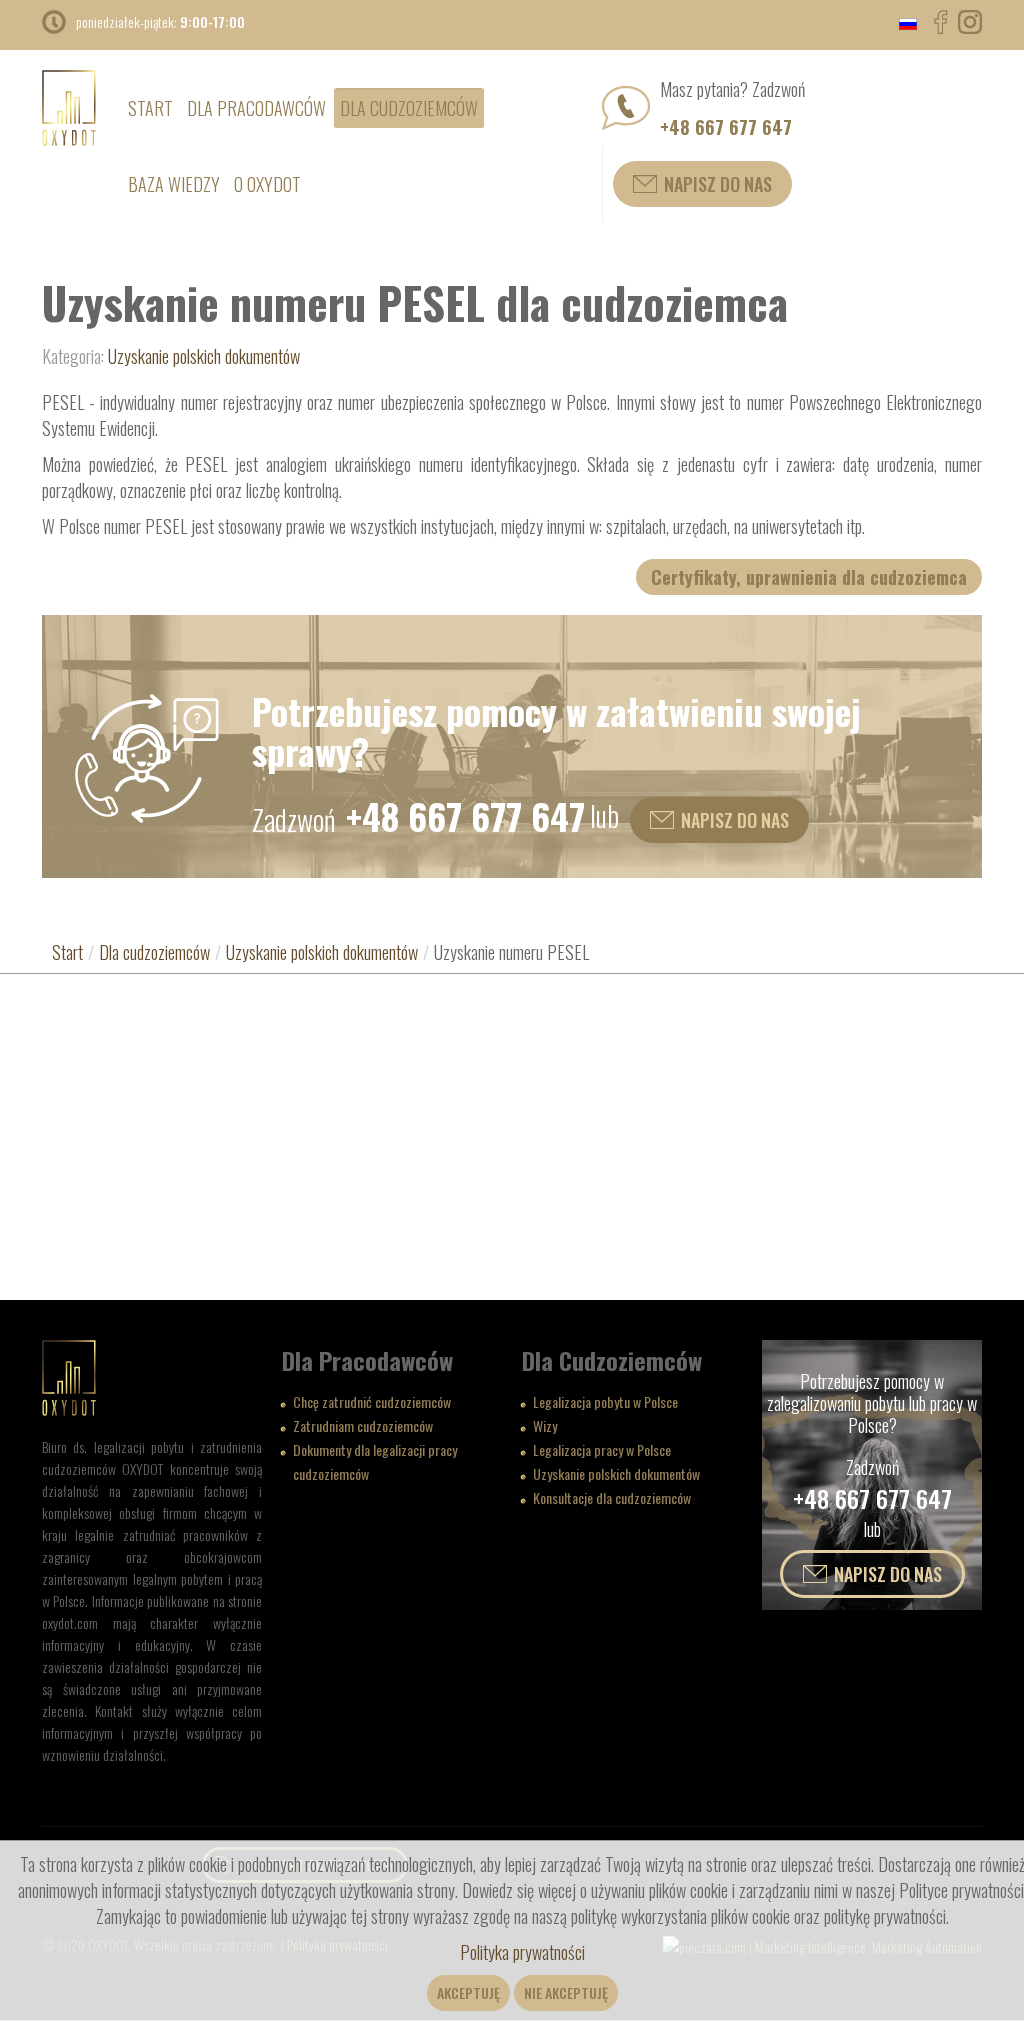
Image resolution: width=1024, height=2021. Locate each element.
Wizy (545, 1425)
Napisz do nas (718, 184)
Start (67, 952)
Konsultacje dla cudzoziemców (612, 1497)
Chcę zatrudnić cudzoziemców (372, 1401)
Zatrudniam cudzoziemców (363, 1425)
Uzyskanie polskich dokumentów (204, 356)
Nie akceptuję (566, 1992)
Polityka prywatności (522, 1952)
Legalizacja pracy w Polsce (602, 1449)
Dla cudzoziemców (154, 952)
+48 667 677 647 (726, 127)
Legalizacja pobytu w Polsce (605, 1401)
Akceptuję (468, 1992)
